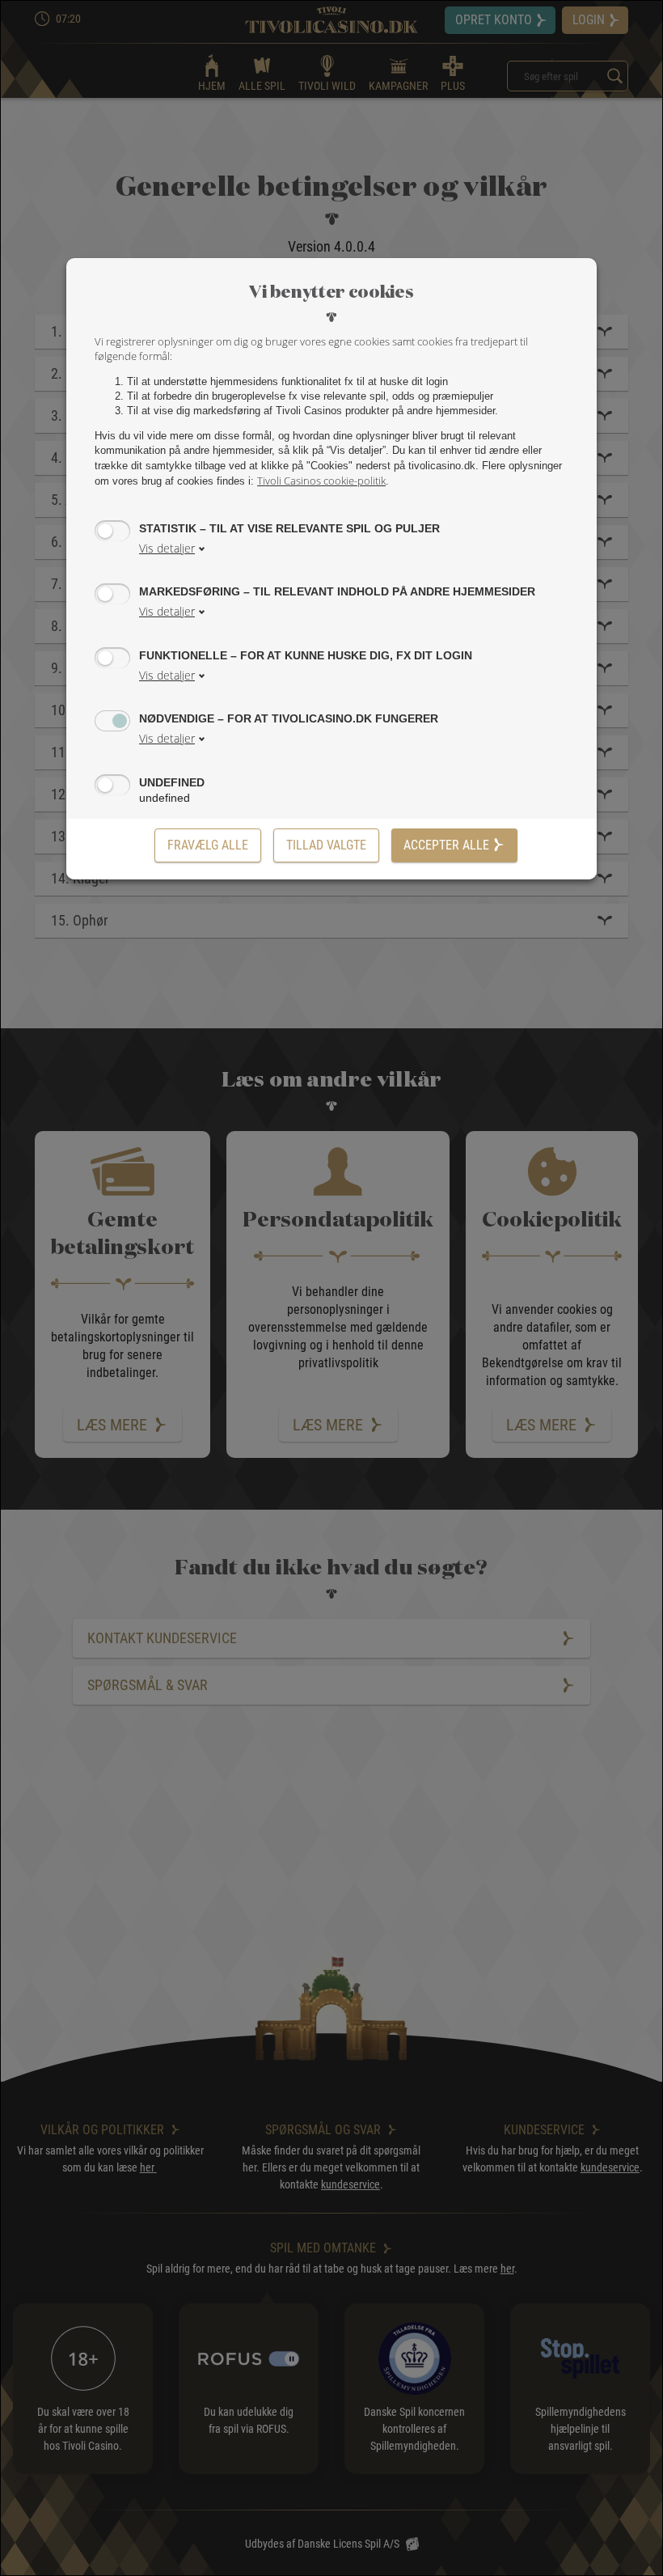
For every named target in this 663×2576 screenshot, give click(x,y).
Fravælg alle (208, 845)
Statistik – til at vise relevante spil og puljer (289, 528)
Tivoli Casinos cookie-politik (321, 481)
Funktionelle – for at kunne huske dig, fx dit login (306, 655)
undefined (172, 782)
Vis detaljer (167, 548)
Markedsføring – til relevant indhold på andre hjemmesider (337, 591)
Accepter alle (446, 845)
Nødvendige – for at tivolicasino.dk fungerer (289, 718)
